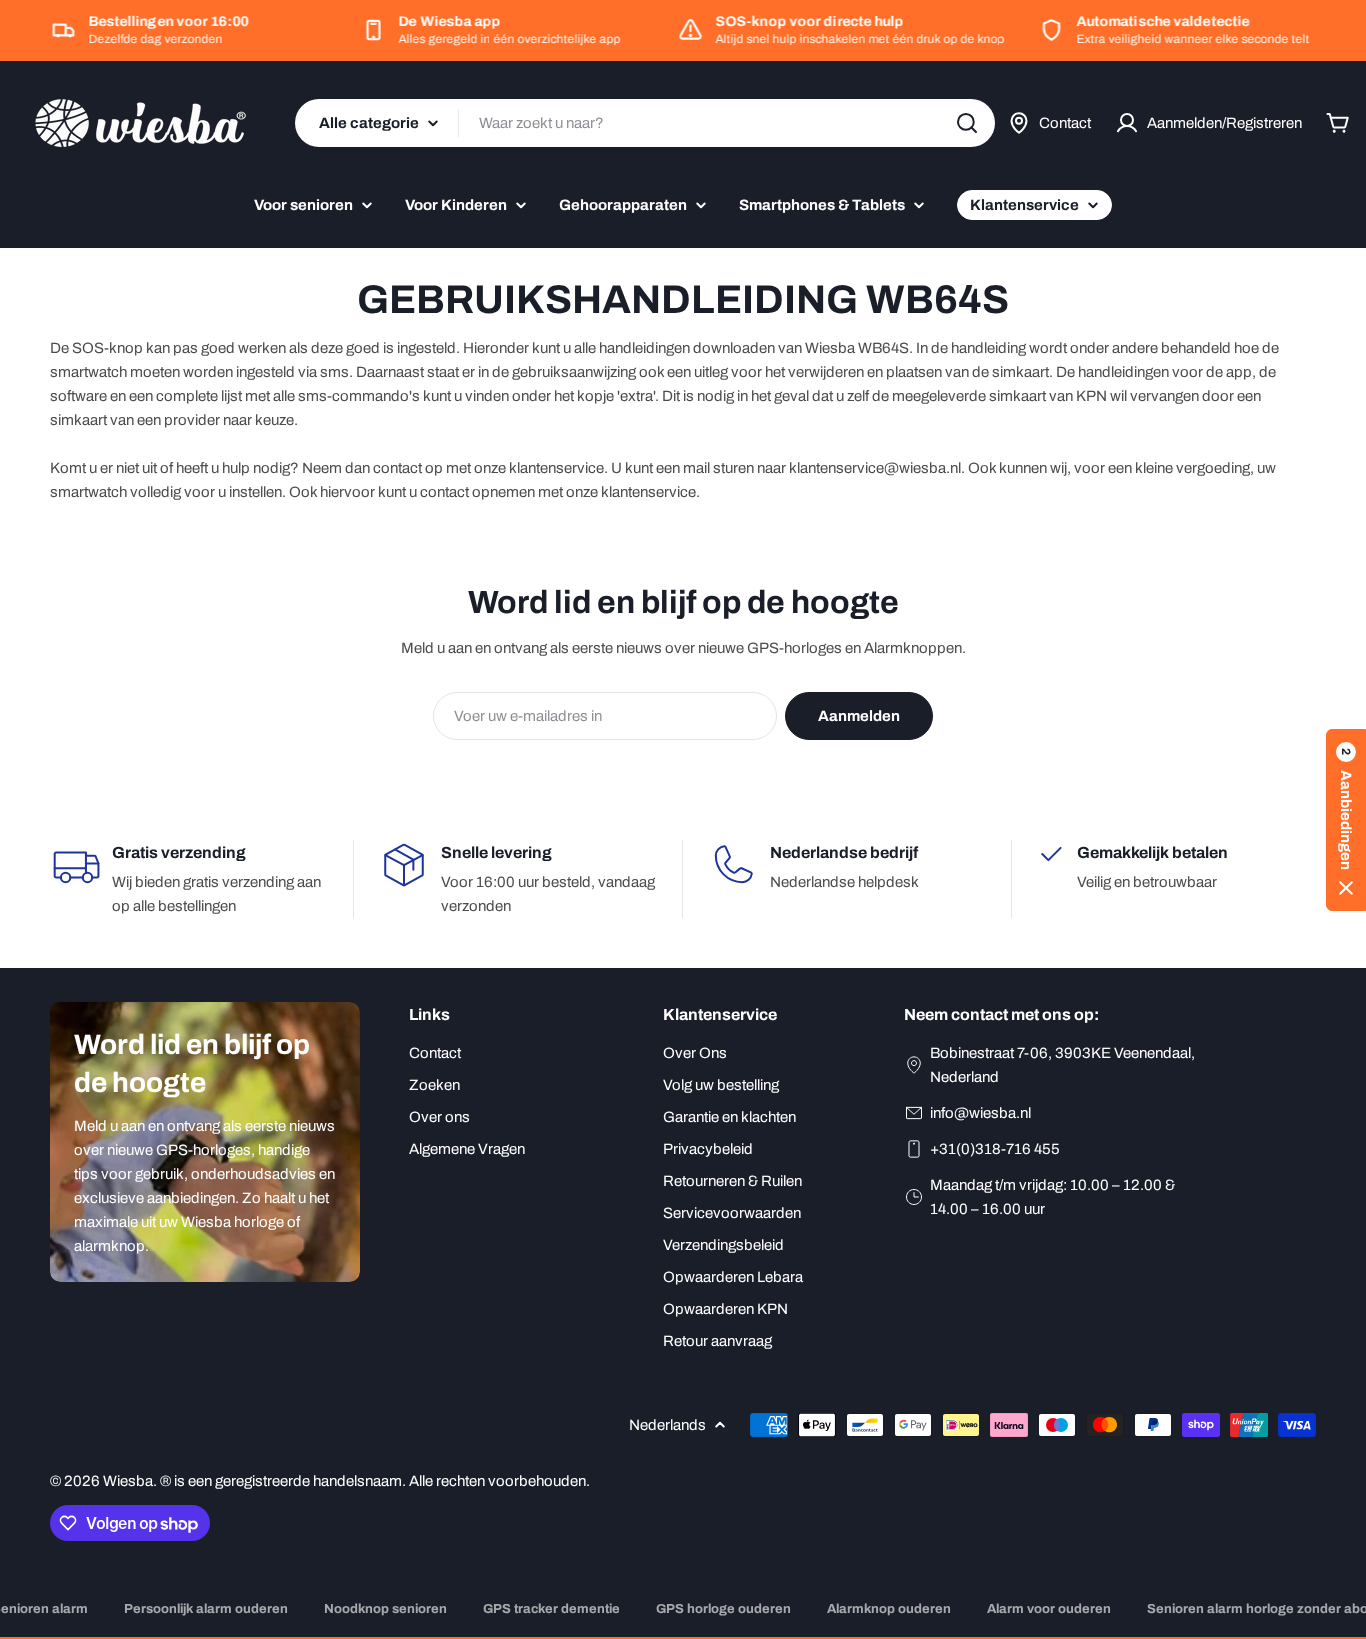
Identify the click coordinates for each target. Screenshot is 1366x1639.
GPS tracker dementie (551, 1609)
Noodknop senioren (385, 1609)
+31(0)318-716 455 (995, 1149)
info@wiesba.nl (980, 1113)
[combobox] (645, 123)
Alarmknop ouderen (889, 1609)
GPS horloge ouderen (723, 1609)
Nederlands (667, 1425)
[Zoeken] (967, 123)
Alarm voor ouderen (1049, 1609)
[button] (1346, 820)
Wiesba (128, 1481)
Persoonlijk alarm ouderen (206, 1609)
